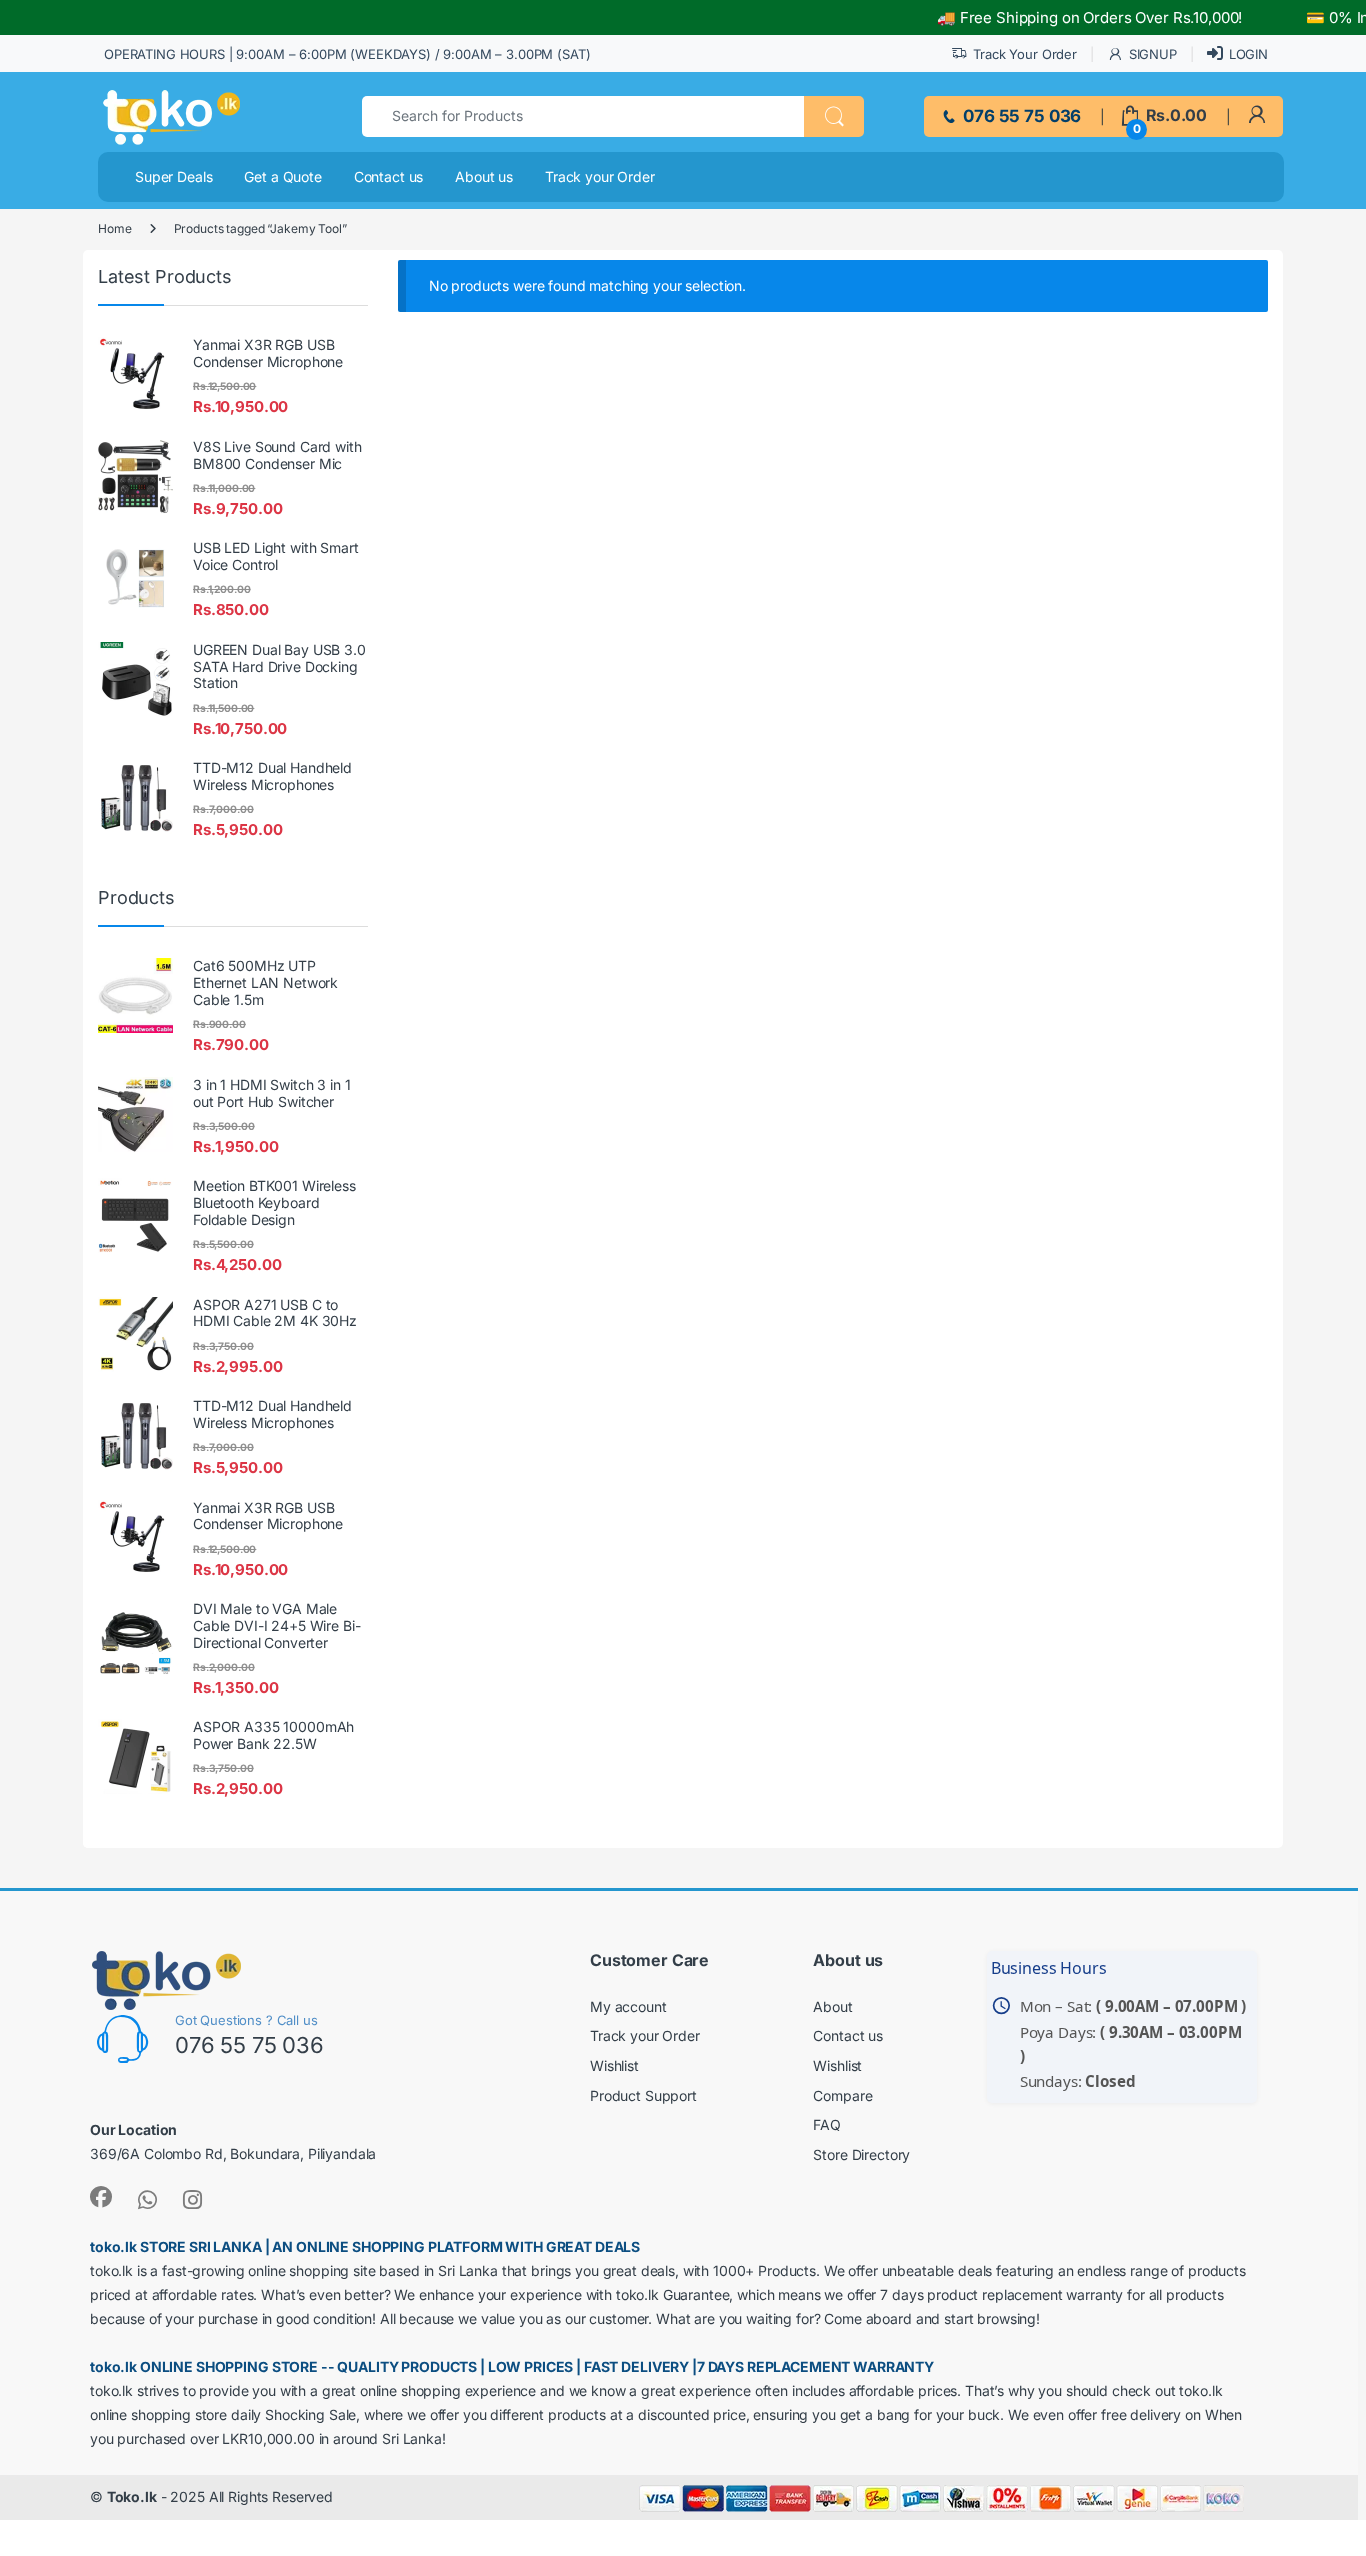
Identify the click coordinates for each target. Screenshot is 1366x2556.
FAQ (827, 2124)
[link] (1256, 115)
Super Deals (173, 176)
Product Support (643, 2095)
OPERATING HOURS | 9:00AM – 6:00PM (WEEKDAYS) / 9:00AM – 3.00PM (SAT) (347, 54)
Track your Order (600, 176)
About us (484, 176)
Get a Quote (282, 176)
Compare (842, 2095)
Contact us (389, 176)
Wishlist (614, 2065)
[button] (834, 116)
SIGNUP (1153, 54)
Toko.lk (132, 2496)
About (832, 2006)
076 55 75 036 (1020, 116)
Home (114, 228)
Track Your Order (1025, 54)
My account (628, 2006)
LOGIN (1248, 54)
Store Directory (861, 2154)
